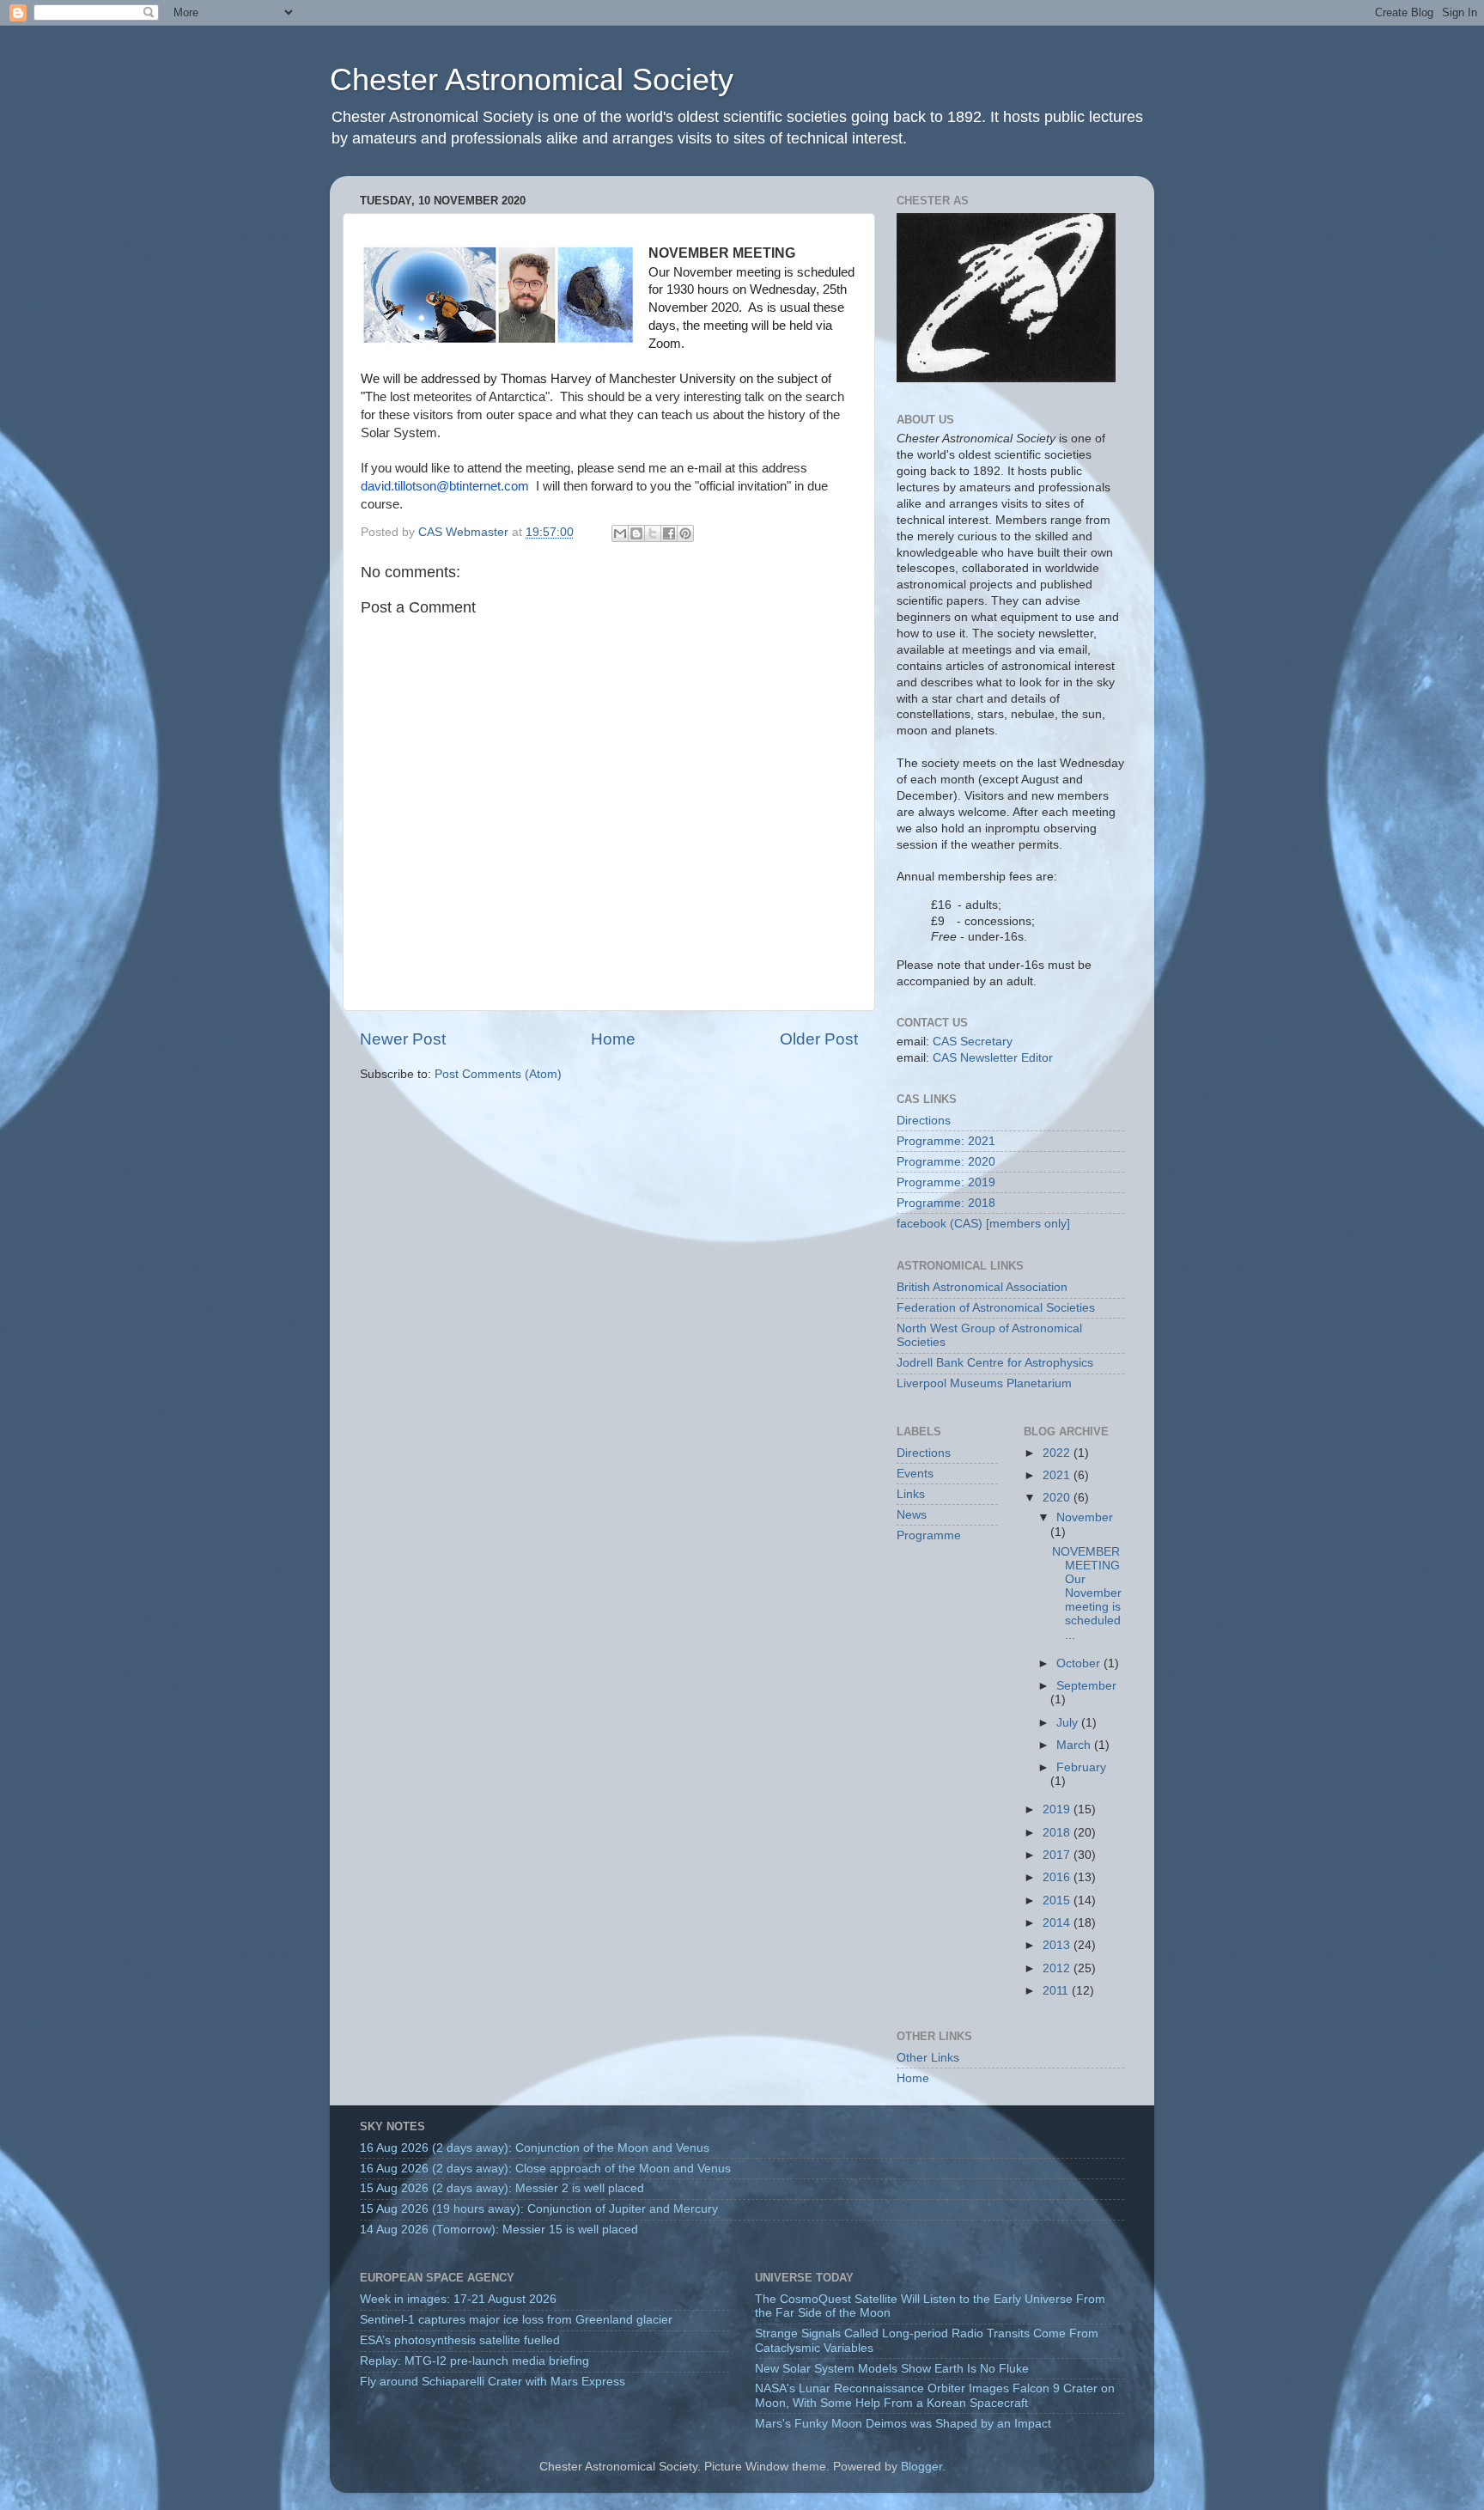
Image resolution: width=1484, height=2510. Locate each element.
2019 (1058, 1809)
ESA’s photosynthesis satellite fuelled (460, 2340)
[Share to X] (653, 533)
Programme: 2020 (946, 1162)
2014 (1058, 1923)
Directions (924, 1121)
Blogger (921, 2467)
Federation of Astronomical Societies (996, 1308)
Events (915, 1474)
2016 (1058, 1877)
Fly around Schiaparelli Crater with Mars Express (493, 2382)
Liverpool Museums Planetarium (984, 1383)
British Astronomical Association (982, 1287)
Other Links (928, 2058)
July (1069, 1723)
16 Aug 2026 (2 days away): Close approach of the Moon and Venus (545, 2169)
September (1086, 1686)
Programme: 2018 (946, 1203)
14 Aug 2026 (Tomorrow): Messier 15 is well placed (499, 2230)
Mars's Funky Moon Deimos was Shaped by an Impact (903, 2424)
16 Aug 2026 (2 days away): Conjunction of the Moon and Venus (535, 2148)
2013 (1058, 1945)
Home (613, 1039)
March (1075, 1745)
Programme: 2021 (946, 1141)
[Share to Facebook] (669, 533)
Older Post (819, 1039)
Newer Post (403, 1039)
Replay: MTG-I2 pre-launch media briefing (474, 2361)
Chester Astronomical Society (532, 79)
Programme (929, 1535)
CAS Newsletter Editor (993, 1058)
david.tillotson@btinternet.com (445, 486)
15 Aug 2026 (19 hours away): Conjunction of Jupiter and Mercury (539, 2209)
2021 (1058, 1475)
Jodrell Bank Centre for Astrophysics (995, 1363)
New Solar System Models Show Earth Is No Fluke (892, 2369)
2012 (1058, 1968)
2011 (1057, 1991)
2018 (1058, 1833)
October (1080, 1663)
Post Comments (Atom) (498, 1074)
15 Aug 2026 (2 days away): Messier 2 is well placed (502, 2188)
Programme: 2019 (946, 1182)
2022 (1058, 1453)
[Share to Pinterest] (685, 533)
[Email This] (620, 533)
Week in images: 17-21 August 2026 (458, 2299)
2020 (1058, 1498)
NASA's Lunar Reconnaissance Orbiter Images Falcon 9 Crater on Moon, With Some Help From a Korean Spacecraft (935, 2395)
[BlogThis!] (636, 533)
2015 (1058, 1901)
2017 (1058, 1855)
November (1085, 1517)
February (1081, 1767)
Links (911, 1494)
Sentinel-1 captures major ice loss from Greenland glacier (516, 2320)
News (912, 1515)
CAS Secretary (973, 1042)
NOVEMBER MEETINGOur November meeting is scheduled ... (1087, 1593)
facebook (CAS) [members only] (983, 1224)
